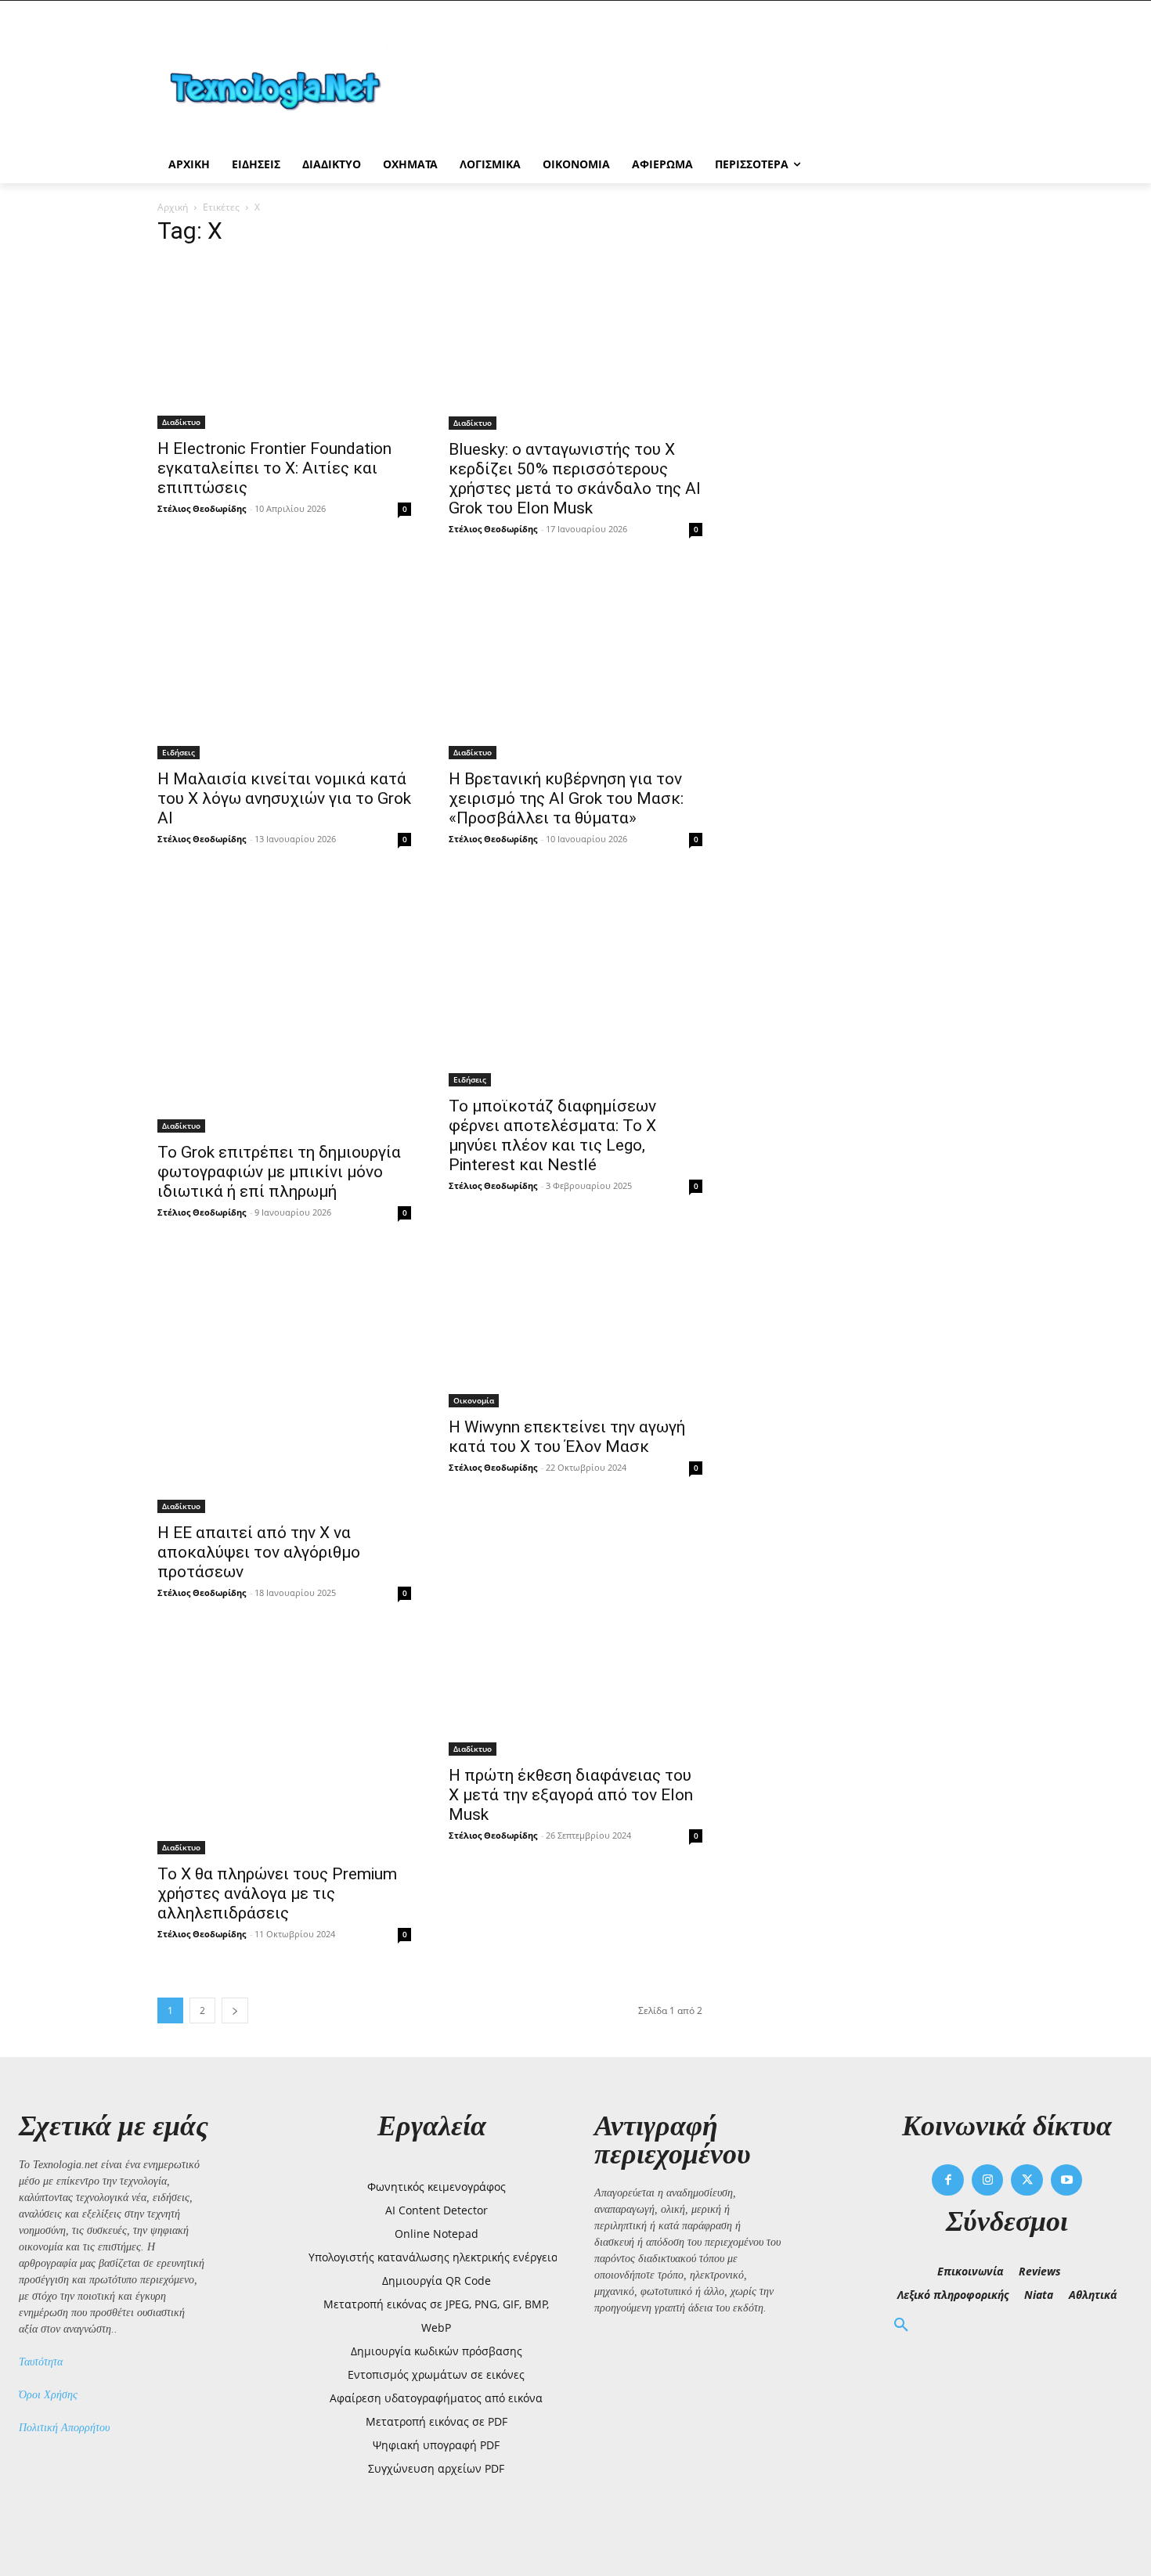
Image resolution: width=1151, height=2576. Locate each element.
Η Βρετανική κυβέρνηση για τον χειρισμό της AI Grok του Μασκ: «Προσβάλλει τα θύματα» (566, 798)
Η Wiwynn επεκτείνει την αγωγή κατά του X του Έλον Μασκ (567, 1437)
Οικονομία (474, 1400)
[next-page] (235, 2010)
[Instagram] (988, 2180)
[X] (1027, 2180)
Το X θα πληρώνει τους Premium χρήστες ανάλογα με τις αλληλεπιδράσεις (277, 1893)
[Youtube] (1067, 2180)
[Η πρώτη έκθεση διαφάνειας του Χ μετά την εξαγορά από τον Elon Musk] (575, 1694)
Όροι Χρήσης (48, 2395)
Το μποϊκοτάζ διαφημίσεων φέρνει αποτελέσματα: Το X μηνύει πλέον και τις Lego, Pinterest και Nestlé (552, 1135)
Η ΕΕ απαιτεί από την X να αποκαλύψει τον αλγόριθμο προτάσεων (259, 1552)
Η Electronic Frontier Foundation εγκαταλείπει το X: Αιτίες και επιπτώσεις (274, 468)
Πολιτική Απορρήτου (64, 2428)
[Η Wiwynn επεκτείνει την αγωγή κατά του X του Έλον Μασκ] (575, 1329)
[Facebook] (948, 2180)
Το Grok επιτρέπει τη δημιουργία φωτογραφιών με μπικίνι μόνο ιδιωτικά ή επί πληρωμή (279, 1172)
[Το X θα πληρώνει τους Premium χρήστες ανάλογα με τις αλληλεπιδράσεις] (284, 1744)
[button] (901, 2326)
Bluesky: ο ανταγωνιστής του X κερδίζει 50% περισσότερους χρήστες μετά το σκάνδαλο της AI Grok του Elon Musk (575, 479)
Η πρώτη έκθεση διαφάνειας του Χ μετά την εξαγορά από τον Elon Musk (571, 1795)
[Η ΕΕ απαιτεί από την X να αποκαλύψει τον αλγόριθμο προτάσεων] (284, 1382)
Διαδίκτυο (181, 422)
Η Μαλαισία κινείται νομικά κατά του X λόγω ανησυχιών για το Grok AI (284, 798)
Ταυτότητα (41, 2362)
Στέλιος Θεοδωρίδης (202, 508)
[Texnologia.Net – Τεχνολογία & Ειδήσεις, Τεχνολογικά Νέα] (283, 88)
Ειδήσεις (179, 752)
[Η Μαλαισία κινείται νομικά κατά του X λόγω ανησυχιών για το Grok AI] (284, 664)
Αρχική (173, 207)
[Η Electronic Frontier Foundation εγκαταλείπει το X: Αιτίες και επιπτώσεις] (284, 345)
